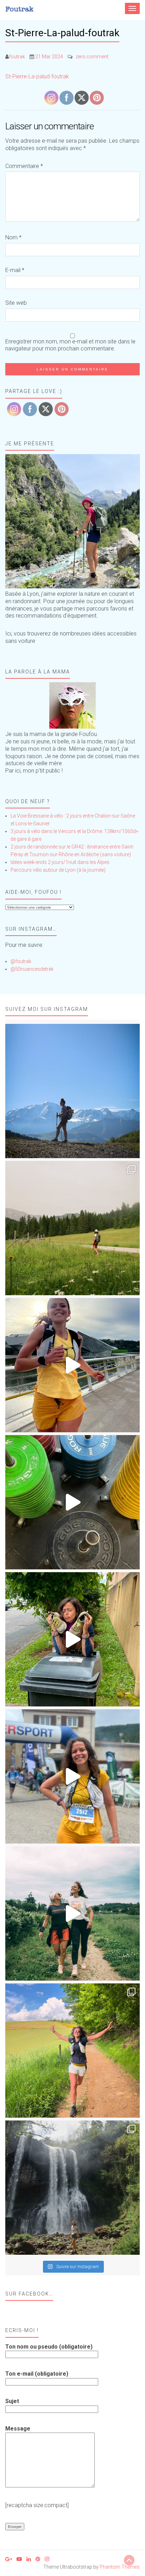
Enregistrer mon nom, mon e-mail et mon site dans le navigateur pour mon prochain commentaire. (70, 345)
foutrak (17, 57)
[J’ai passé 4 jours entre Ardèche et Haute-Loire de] (72, 2188)
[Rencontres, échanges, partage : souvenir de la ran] (72, 1913)
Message (18, 2429)
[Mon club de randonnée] (72, 521)
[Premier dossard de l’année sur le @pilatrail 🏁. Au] (72, 1776)
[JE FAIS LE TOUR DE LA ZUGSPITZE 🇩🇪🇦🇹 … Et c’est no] (72, 1228)
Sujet (12, 2401)
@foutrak (21, 961)
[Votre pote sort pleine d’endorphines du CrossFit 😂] (72, 1502)
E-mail (15, 270)
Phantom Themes (120, 2567)
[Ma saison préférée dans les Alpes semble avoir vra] (72, 1091)
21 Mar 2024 (49, 57)
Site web (16, 303)
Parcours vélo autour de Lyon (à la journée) (58, 870)
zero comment (92, 57)
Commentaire (24, 166)
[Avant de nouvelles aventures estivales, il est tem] (72, 1639)
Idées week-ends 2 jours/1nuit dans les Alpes (60, 862)
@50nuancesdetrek (32, 969)
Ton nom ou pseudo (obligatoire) (49, 2347)
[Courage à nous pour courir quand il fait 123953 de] (72, 1365)
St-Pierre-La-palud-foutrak (37, 76)
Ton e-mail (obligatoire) (37, 2374)
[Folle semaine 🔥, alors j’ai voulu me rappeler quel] (72, 2051)
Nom (13, 237)
